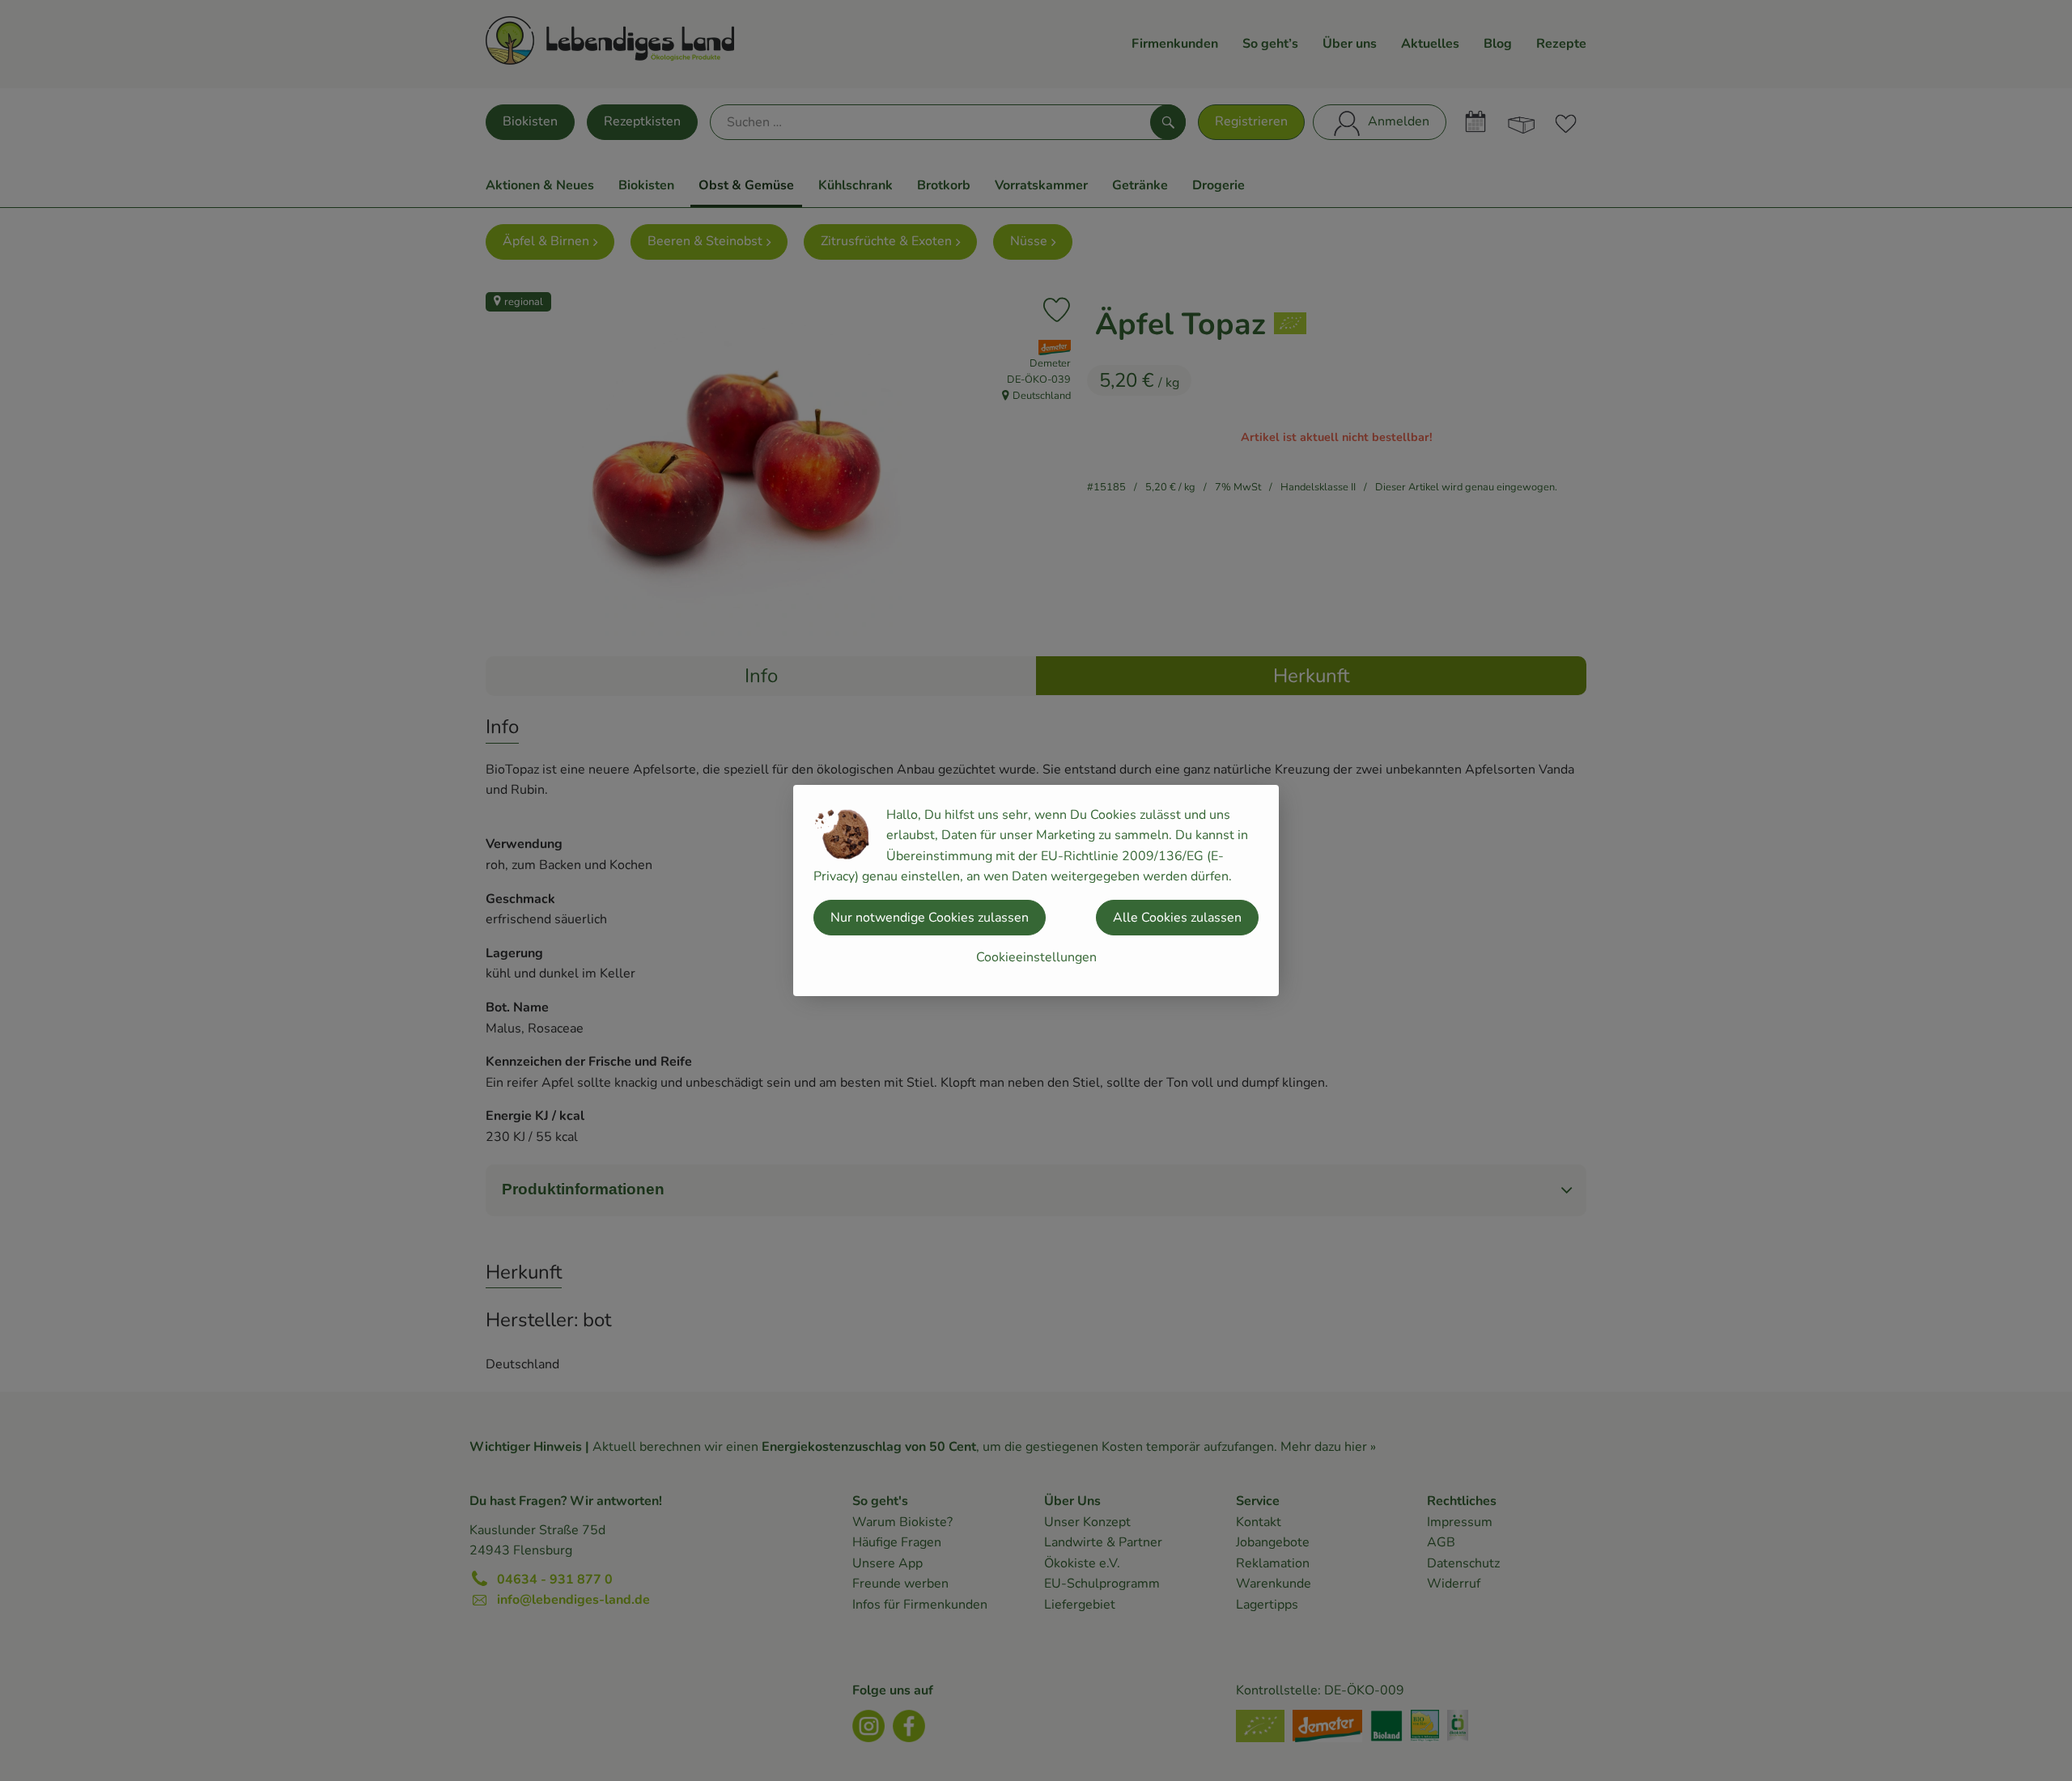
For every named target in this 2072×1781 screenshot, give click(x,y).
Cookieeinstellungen (1036, 957)
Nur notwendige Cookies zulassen (930, 918)
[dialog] (1036, 890)
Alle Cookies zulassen (1177, 918)
